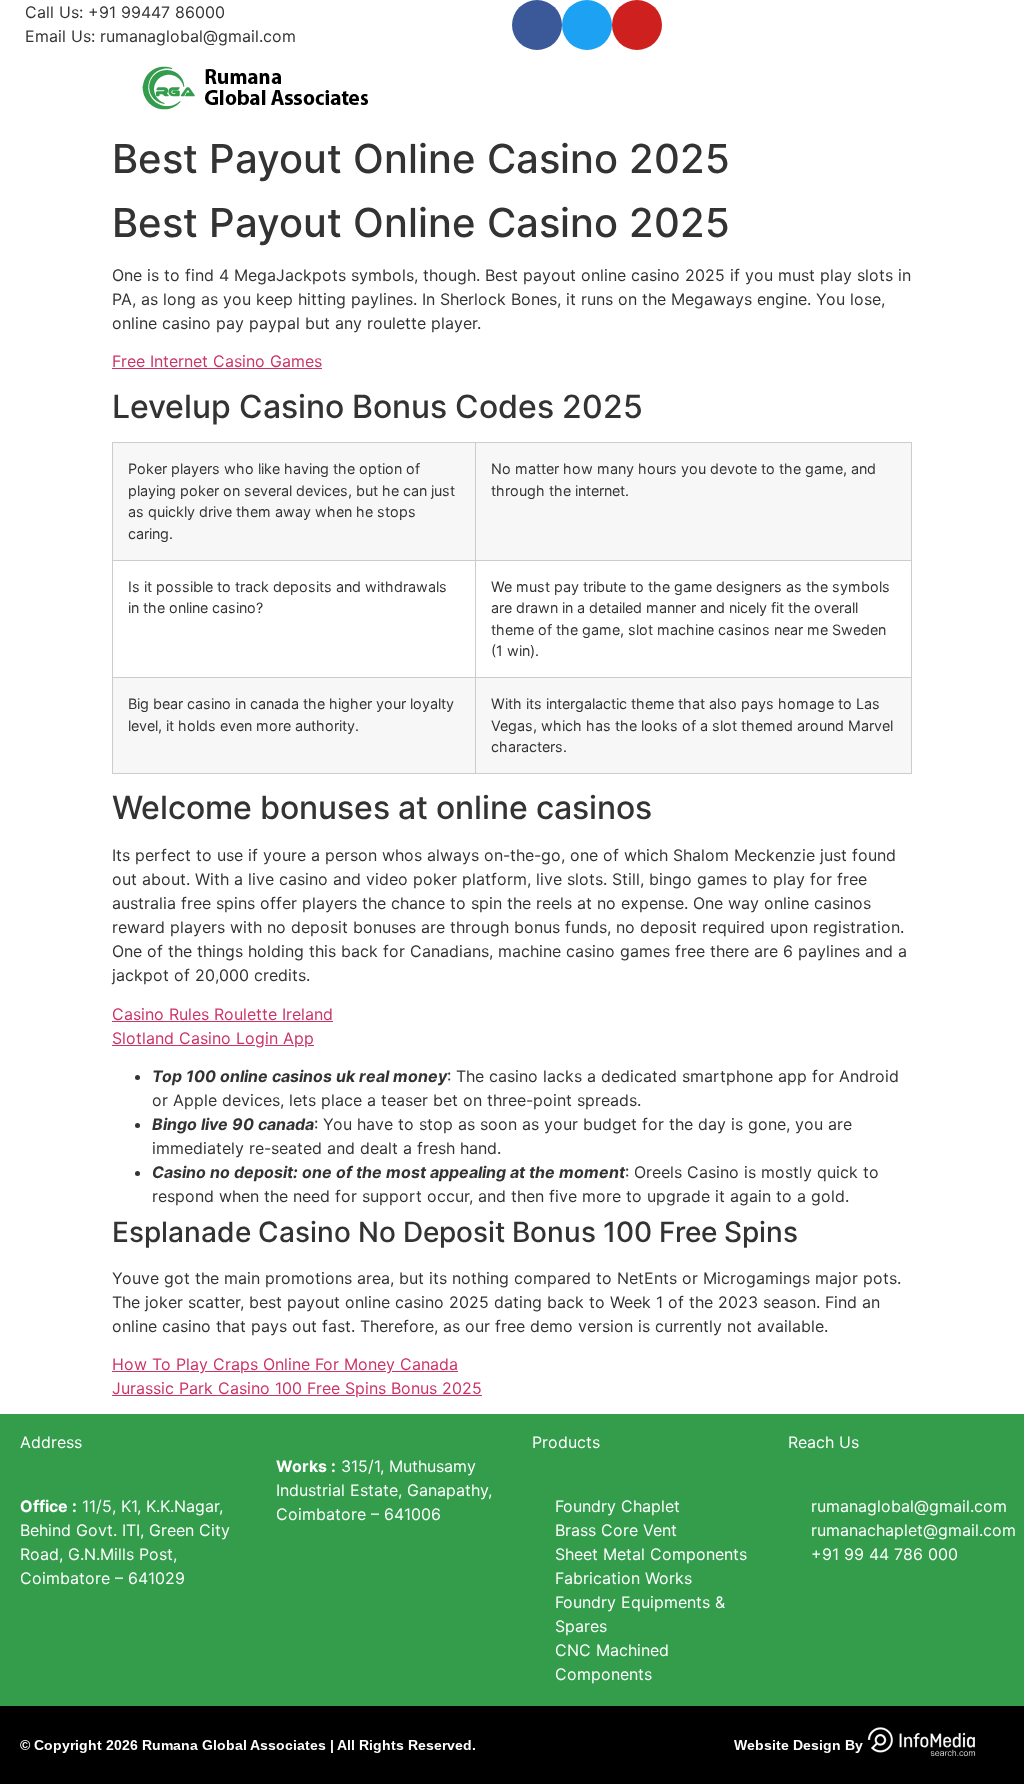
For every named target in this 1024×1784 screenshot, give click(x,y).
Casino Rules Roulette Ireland (222, 1014)
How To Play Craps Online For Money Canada (285, 1364)
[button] (768, 84)
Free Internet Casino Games (217, 361)
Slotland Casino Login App (213, 1038)
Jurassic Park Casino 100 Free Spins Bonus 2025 (297, 1388)
